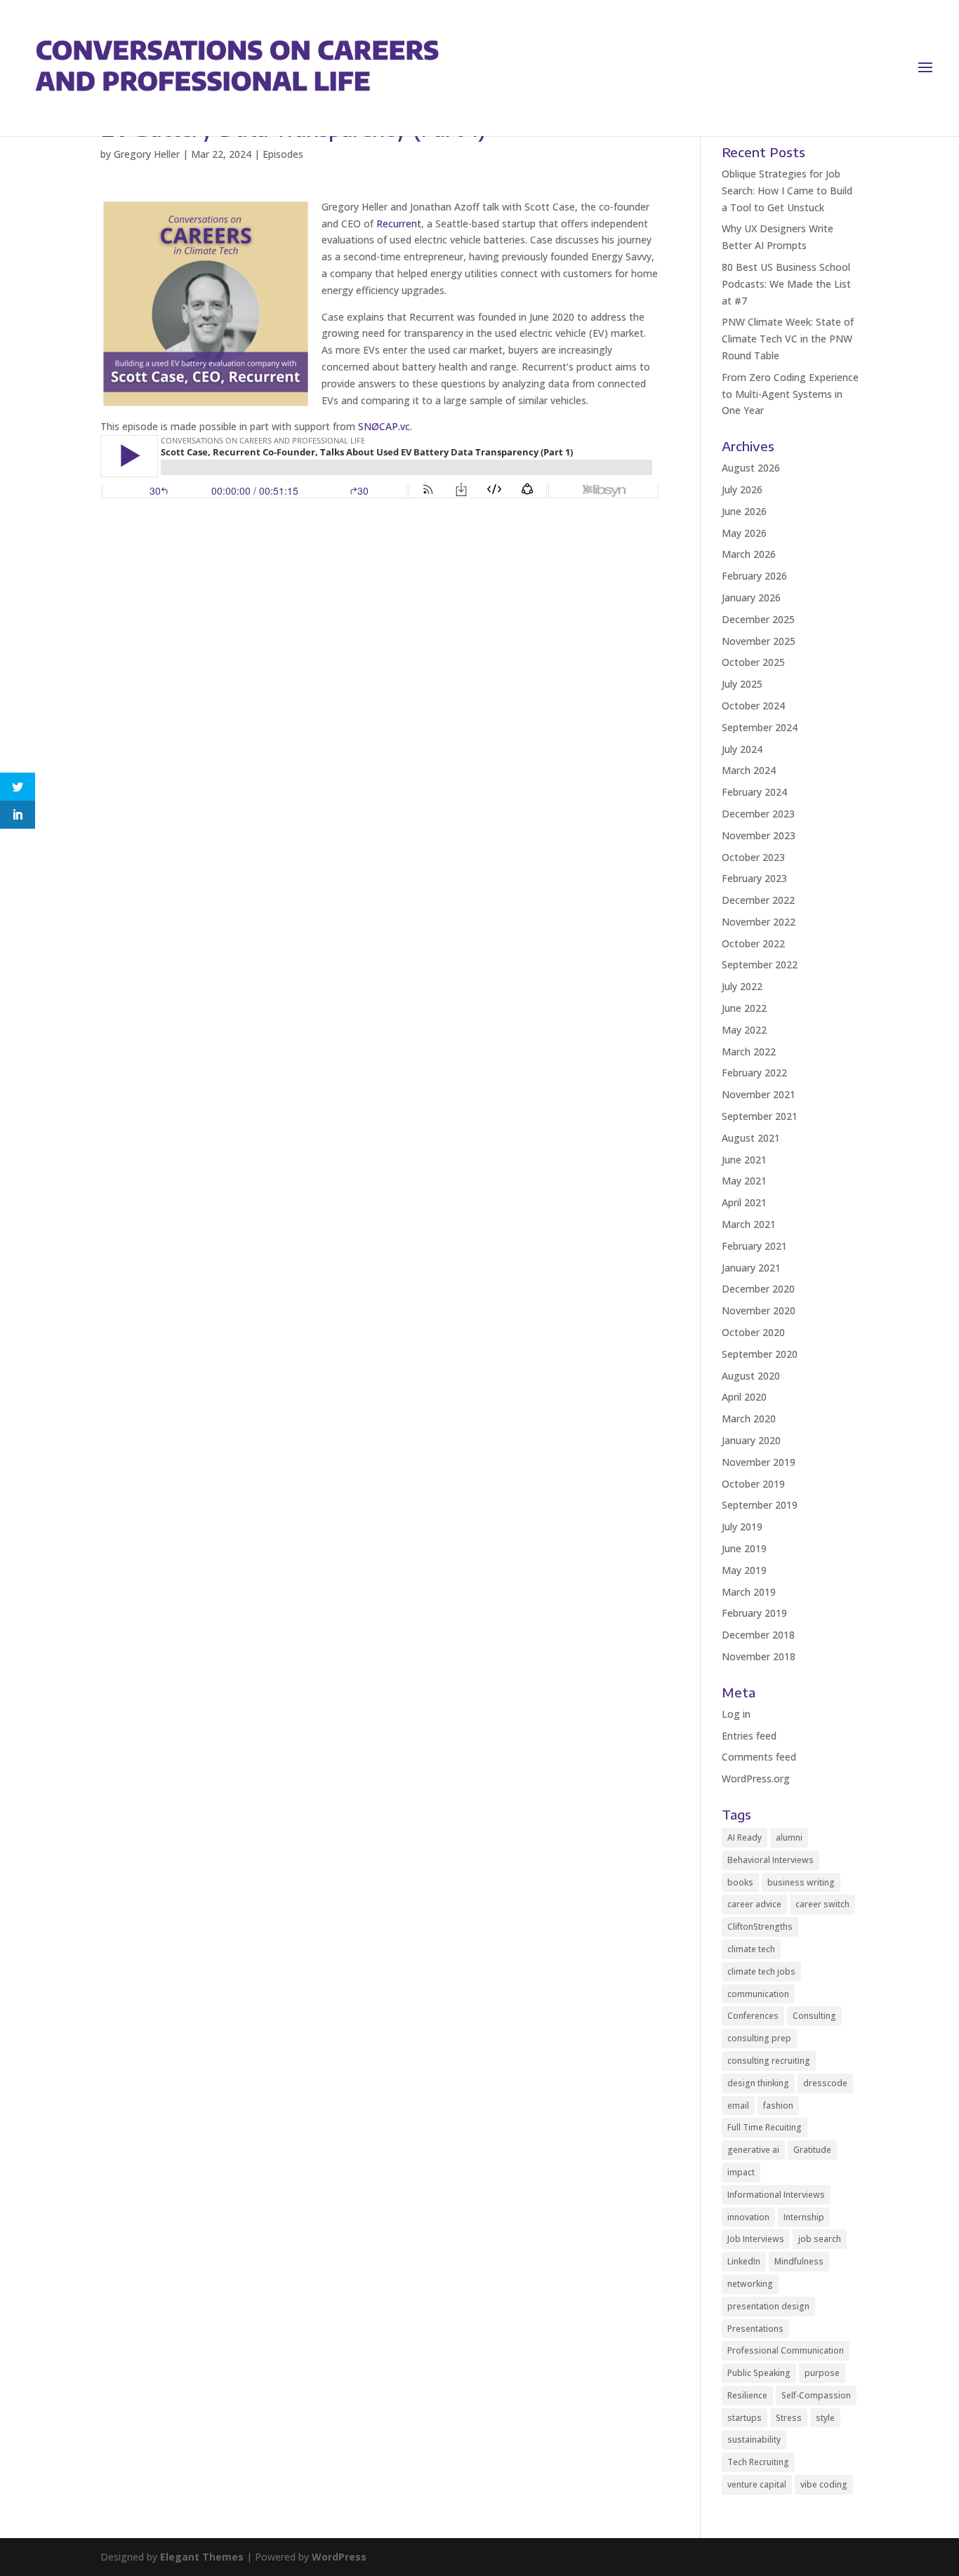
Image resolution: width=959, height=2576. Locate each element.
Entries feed (749, 1736)
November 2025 (759, 641)
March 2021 (749, 1224)
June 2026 (744, 511)
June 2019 (744, 1548)
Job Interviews (756, 2239)
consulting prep (759, 2038)
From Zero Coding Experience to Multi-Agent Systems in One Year (790, 394)
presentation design (768, 2306)
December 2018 (758, 1635)
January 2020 (751, 1440)
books (740, 1882)
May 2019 (744, 1570)
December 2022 (758, 900)
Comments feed (759, 1757)
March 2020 (749, 1419)
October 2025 (753, 662)
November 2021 (759, 1094)
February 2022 (754, 1073)
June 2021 (744, 1160)
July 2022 (742, 986)
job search (820, 2239)
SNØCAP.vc (384, 426)
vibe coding (824, 2484)
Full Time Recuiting (765, 2127)
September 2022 (760, 965)
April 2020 (744, 1397)
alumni (789, 1837)
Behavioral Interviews (770, 1860)
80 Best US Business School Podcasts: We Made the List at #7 (786, 284)
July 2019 (742, 1527)
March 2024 (749, 770)
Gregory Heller (147, 154)
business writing (801, 1882)
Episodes (283, 154)
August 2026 (751, 468)
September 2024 (760, 727)
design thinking (758, 2083)
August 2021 (751, 1138)
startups (745, 2418)
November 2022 (759, 922)
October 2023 (753, 857)
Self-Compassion (816, 2395)
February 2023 (754, 878)
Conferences (753, 2016)
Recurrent (399, 223)
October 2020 (753, 1332)
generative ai (753, 2150)
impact (741, 2172)
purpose (822, 2373)
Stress (789, 2418)
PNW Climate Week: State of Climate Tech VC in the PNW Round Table (788, 339)
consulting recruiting (769, 2061)
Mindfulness (799, 2261)
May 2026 (744, 533)
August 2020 (751, 1376)
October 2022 (753, 943)
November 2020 (759, 1310)
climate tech (751, 1949)
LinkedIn (744, 2261)
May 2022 (744, 1030)
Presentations (755, 2329)
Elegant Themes (202, 2557)
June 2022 (744, 1008)
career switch (822, 1904)
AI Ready (745, 1837)
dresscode (825, 2083)
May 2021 (744, 1181)
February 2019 (754, 1613)
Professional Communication (786, 2350)
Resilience (747, 2395)
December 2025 (758, 619)
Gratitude (812, 2150)
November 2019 (759, 1462)
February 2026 (754, 576)
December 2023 (758, 814)
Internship (804, 2217)
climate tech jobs (761, 1971)
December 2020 (758, 1289)
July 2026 (742, 489)
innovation (748, 2217)
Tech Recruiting (758, 2462)
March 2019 (749, 1592)
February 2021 (754, 1246)
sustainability (754, 2440)
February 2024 (754, 792)
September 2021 (760, 1116)
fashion (778, 2105)
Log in (736, 1714)
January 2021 (751, 1268)
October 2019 (753, 1484)
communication (758, 1994)
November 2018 (759, 1656)
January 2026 (751, 598)
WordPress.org (756, 1778)
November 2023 (759, 835)
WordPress (339, 2557)
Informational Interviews (776, 2195)
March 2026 (749, 554)
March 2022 (749, 1052)
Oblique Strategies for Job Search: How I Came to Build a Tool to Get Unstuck (787, 191)
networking (750, 2284)
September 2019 (760, 1505)
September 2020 (760, 1354)
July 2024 (742, 749)
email (738, 2105)
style (825, 2418)
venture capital (757, 2484)
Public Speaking (759, 2373)
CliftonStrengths (760, 1927)
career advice (754, 1904)
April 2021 (744, 1202)
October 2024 (753, 706)
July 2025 (742, 684)
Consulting (814, 2016)
